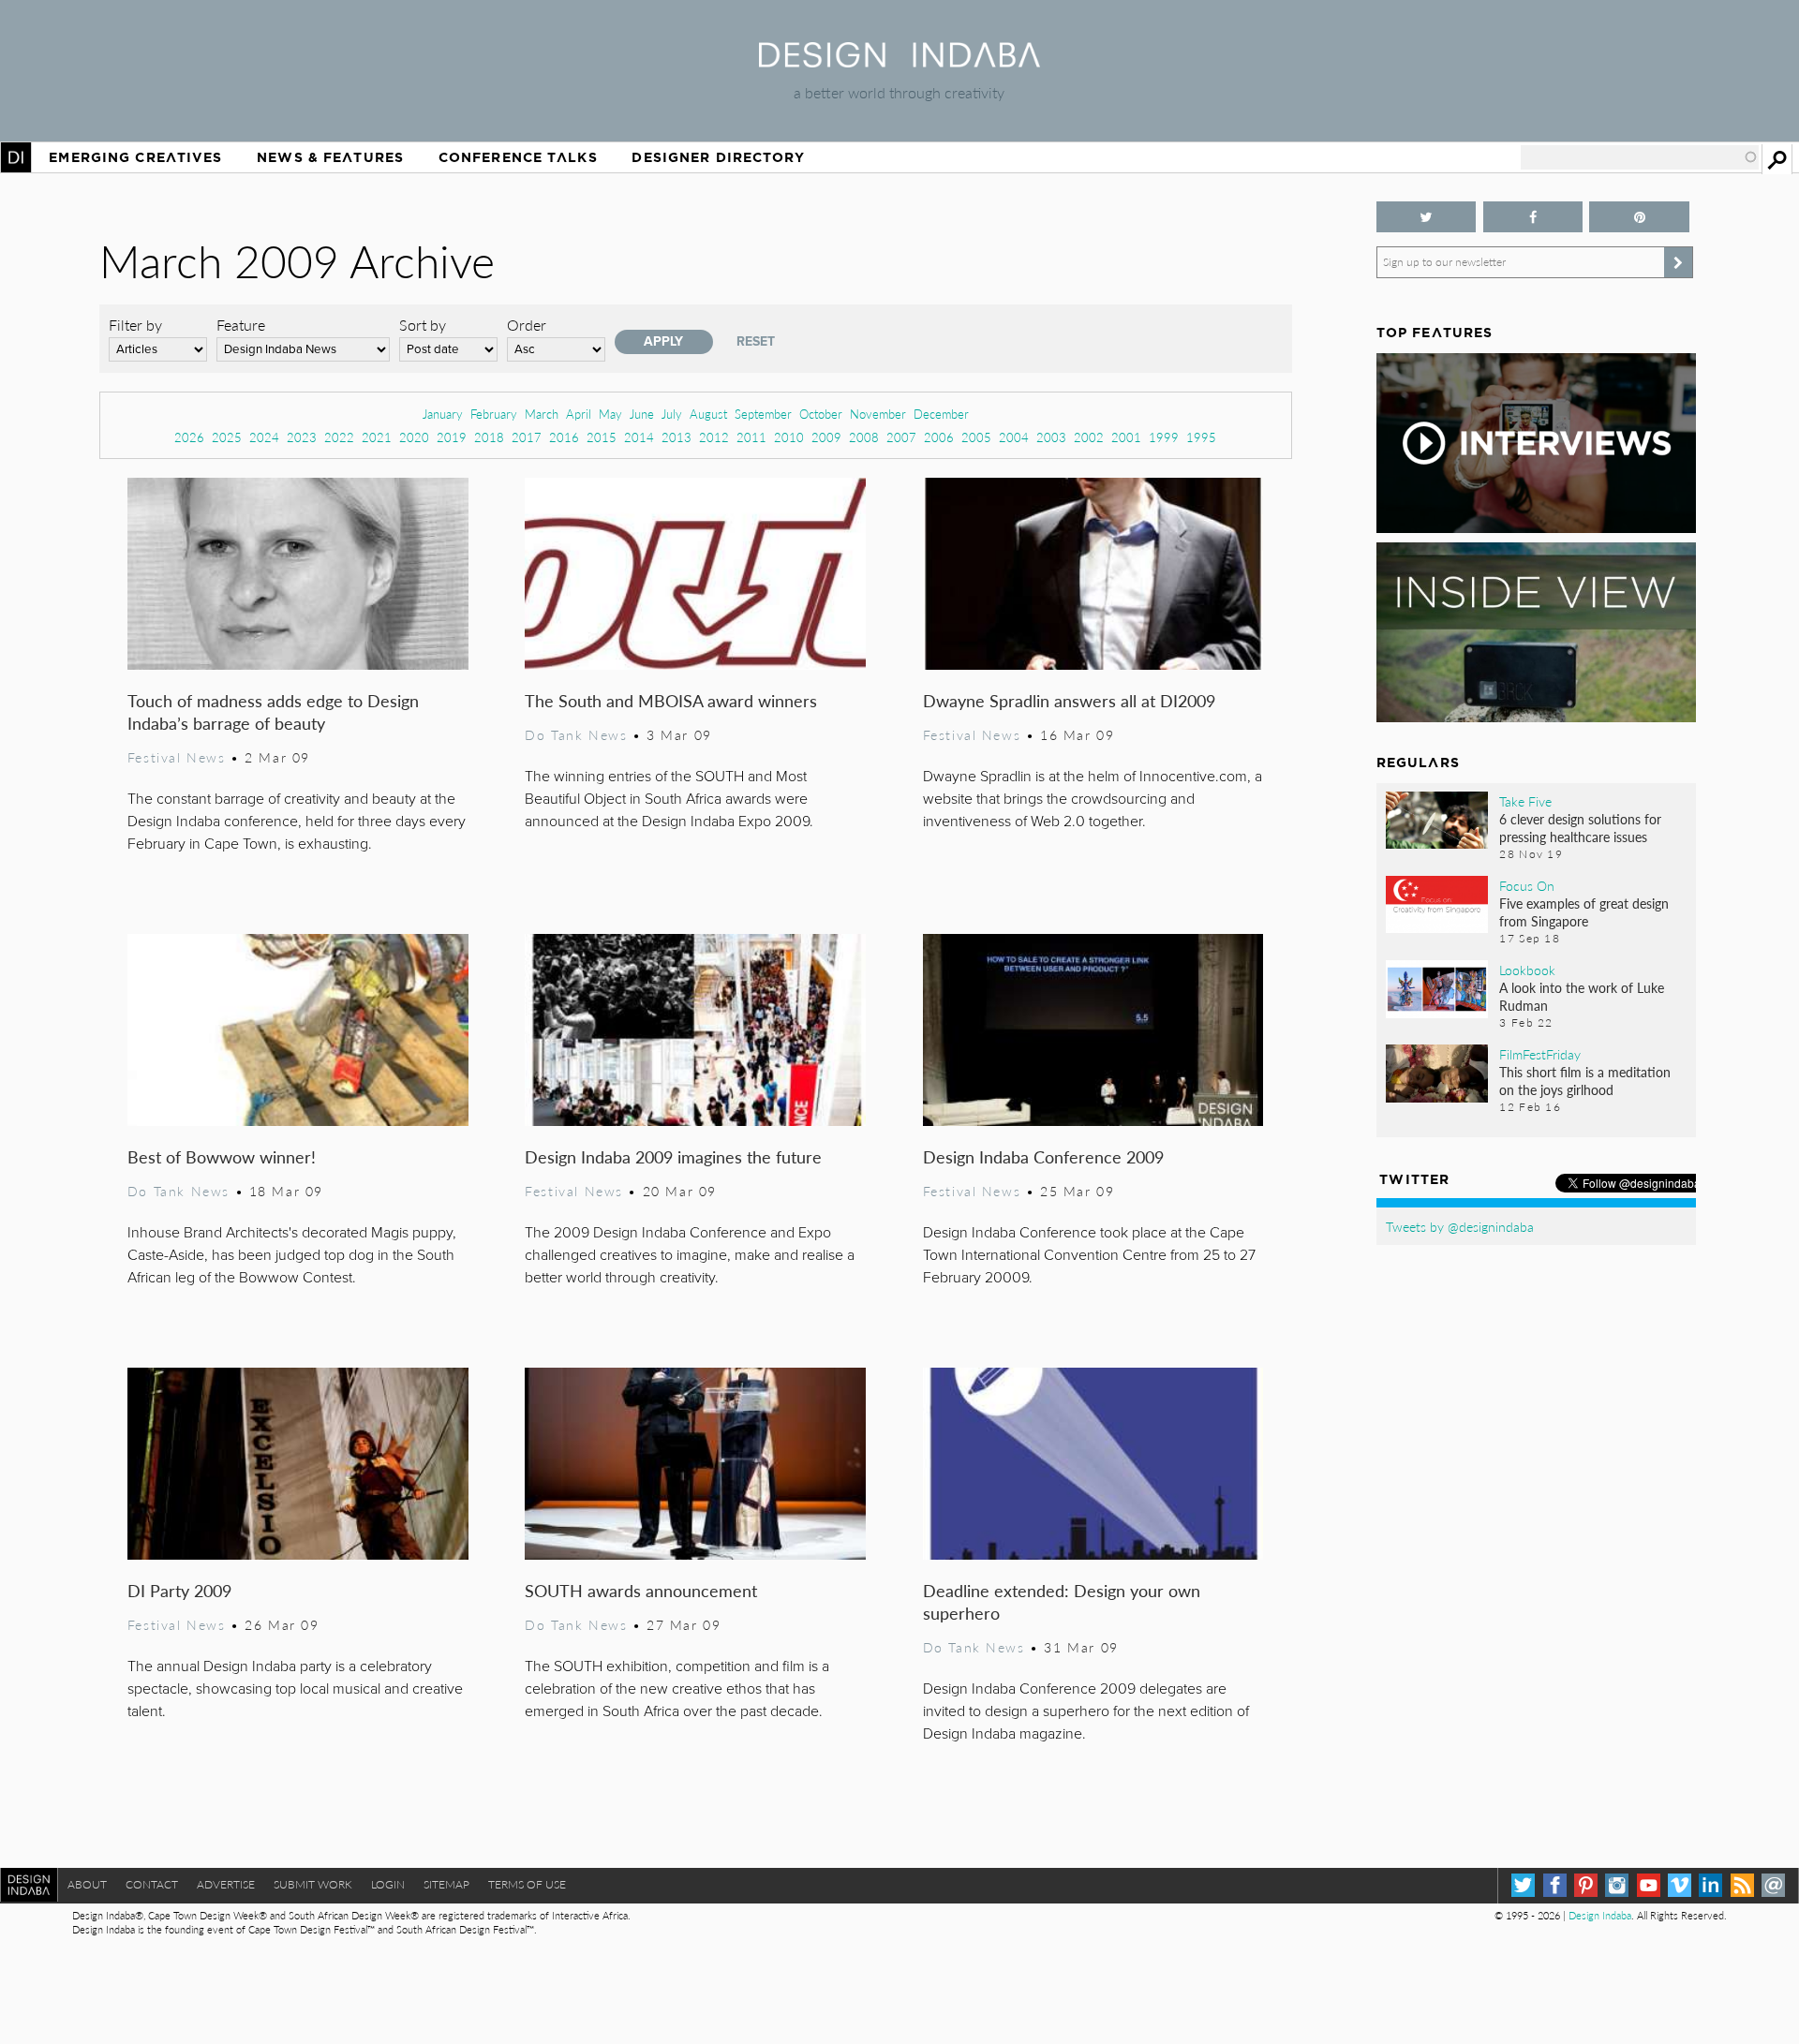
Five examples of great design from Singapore (1584, 912)
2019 (452, 437)
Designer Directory (718, 157)
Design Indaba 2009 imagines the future (673, 1156)
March (542, 414)
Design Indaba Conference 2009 (1043, 1156)
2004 (1014, 437)
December (941, 414)
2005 (976, 437)
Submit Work (313, 1884)
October (821, 414)
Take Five (1525, 801)
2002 (1089, 437)
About (87, 1884)
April (579, 414)
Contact (152, 1884)
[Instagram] (1617, 1885)
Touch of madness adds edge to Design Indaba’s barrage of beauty (273, 711)
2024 (264, 437)
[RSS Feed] (1742, 1885)
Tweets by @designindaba (1460, 1226)
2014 (639, 437)
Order (527, 325)
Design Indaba (1600, 1915)
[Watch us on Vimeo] (1680, 1885)
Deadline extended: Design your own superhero (1062, 1601)
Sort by (423, 325)
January (443, 414)
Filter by (135, 325)
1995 (1201, 437)
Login (388, 1884)
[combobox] (1640, 157)
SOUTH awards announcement (641, 1590)
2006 (939, 437)
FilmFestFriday (1540, 1054)
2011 (751, 437)
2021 (377, 437)
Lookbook (1527, 970)
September (763, 414)
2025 (227, 437)
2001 (1126, 437)
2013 (676, 437)
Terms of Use (527, 1884)
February (494, 414)
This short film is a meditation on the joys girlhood (1585, 1081)
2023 (302, 437)
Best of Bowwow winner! (222, 1156)
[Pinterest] (1586, 1885)
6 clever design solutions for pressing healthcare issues (1580, 828)
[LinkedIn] (1710, 1885)
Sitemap (446, 1884)
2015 (602, 437)
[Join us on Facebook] (1533, 217)
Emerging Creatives (135, 157)
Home (16, 157)
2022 (339, 437)
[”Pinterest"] (1639, 217)
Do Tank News (576, 734)
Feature (241, 325)
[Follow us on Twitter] (1427, 217)
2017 (527, 437)
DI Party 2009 (179, 1590)
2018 (489, 437)
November (878, 414)
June (642, 414)
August (708, 414)
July (672, 414)
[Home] (899, 61)
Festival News (177, 757)
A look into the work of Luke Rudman (1582, 996)
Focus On (1527, 885)
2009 (826, 437)
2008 (864, 437)
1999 (1164, 437)
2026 (189, 437)
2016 (564, 437)
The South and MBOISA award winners (671, 700)
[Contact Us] (1773, 1885)
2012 (714, 437)
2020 (414, 437)
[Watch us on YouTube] (1649, 1885)
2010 (789, 437)
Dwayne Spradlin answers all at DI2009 (1069, 700)
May (610, 414)
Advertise (226, 1884)
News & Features (330, 157)
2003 (1051, 437)
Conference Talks (518, 157)
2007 (901, 437)
